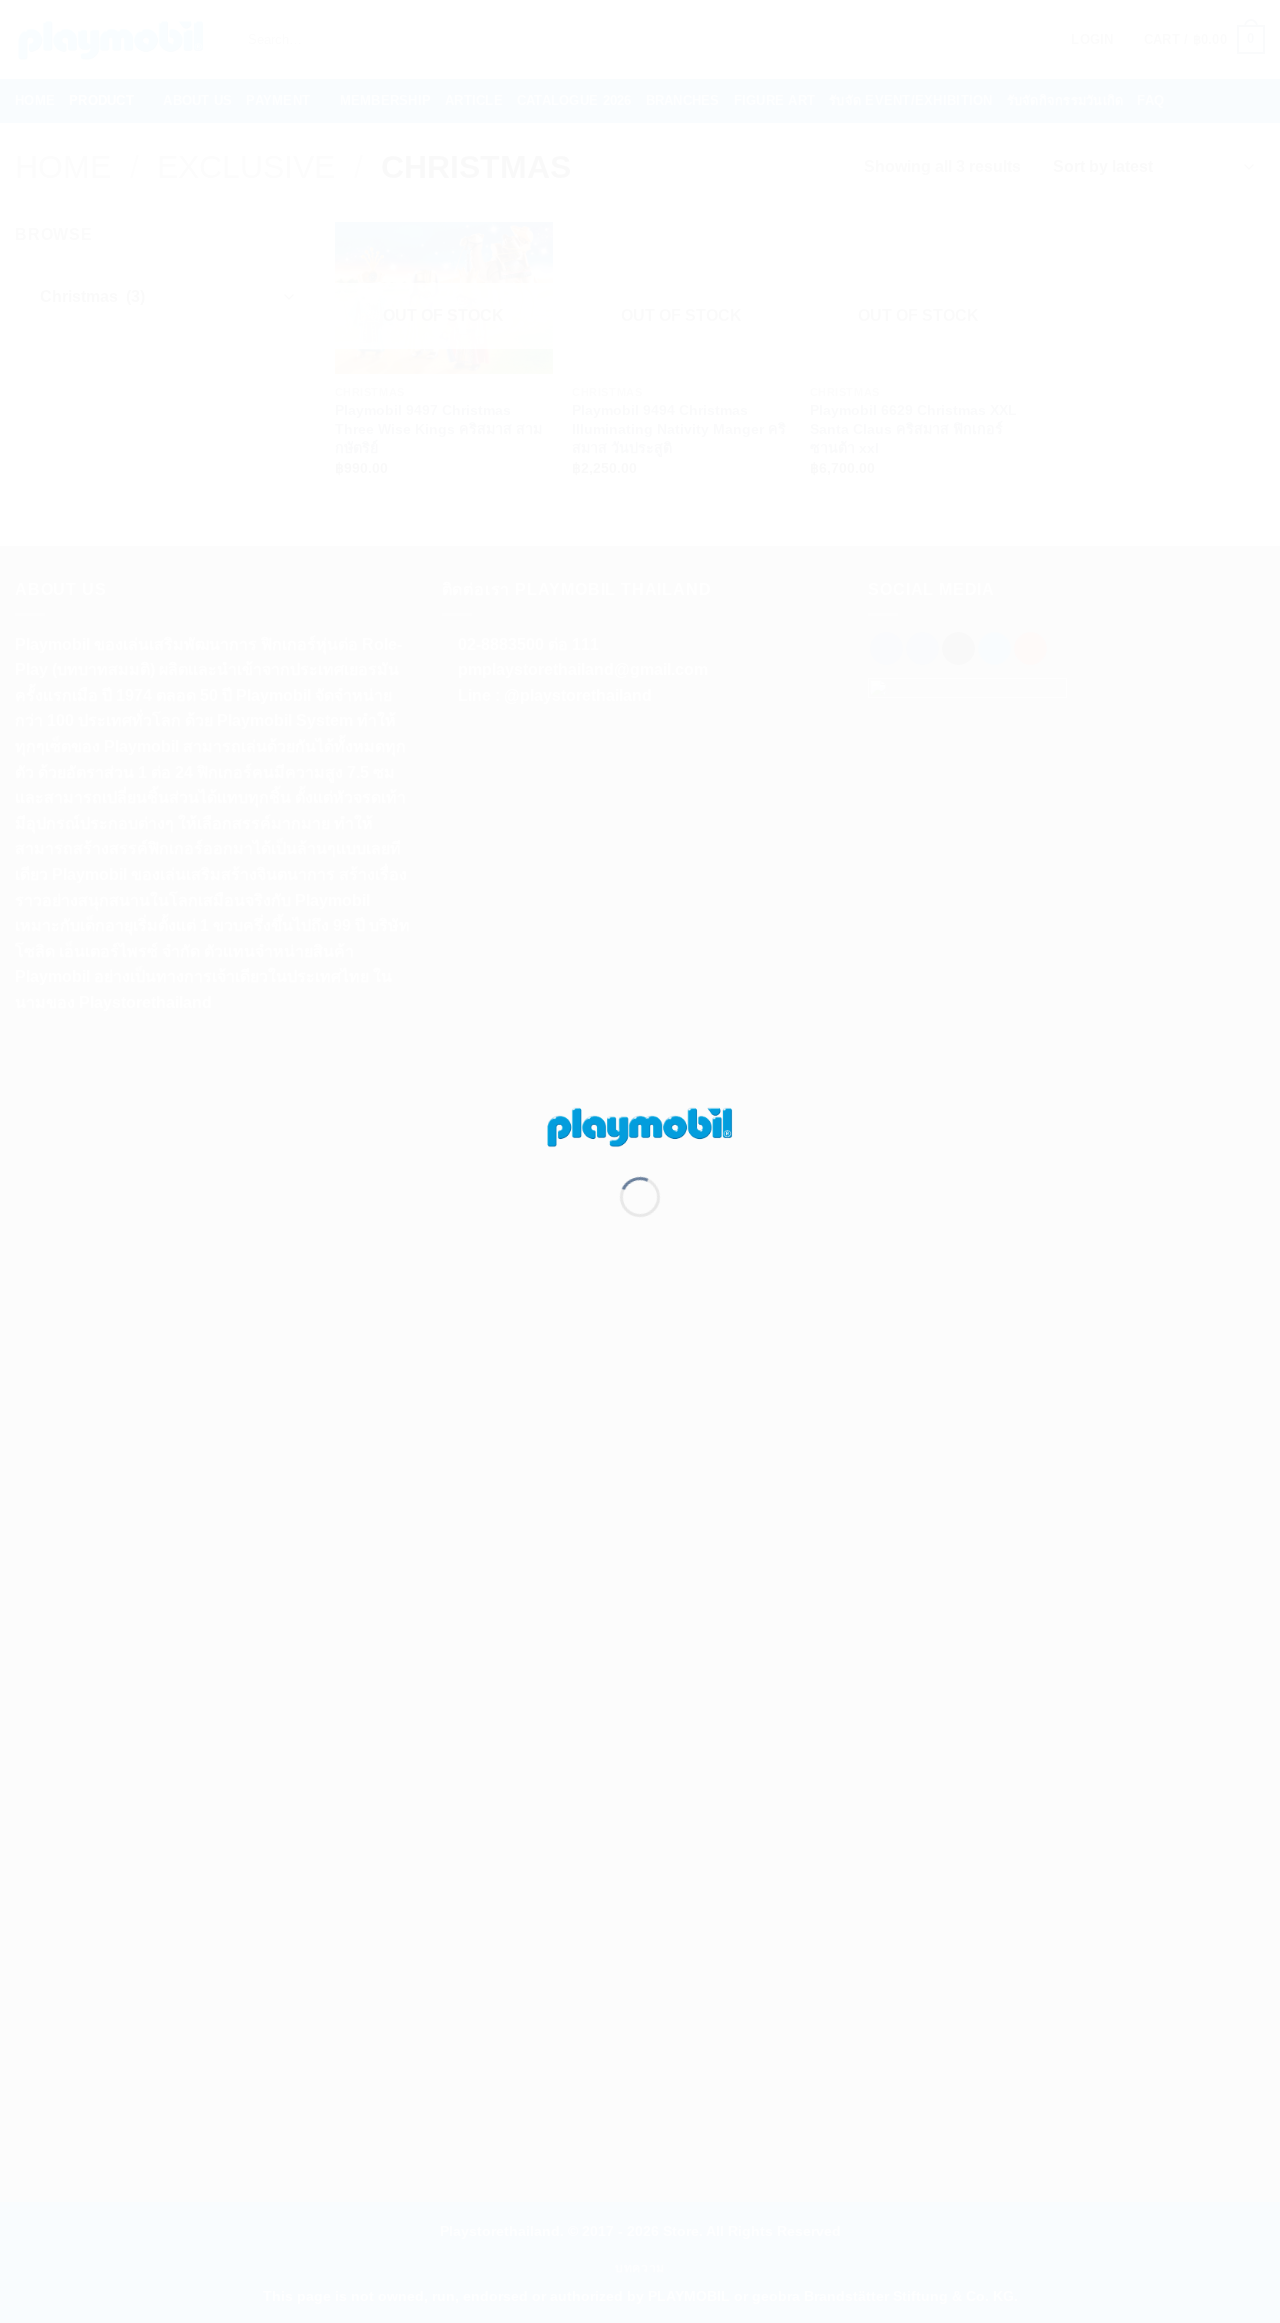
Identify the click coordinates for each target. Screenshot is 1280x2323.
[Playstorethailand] (640, 1125)
